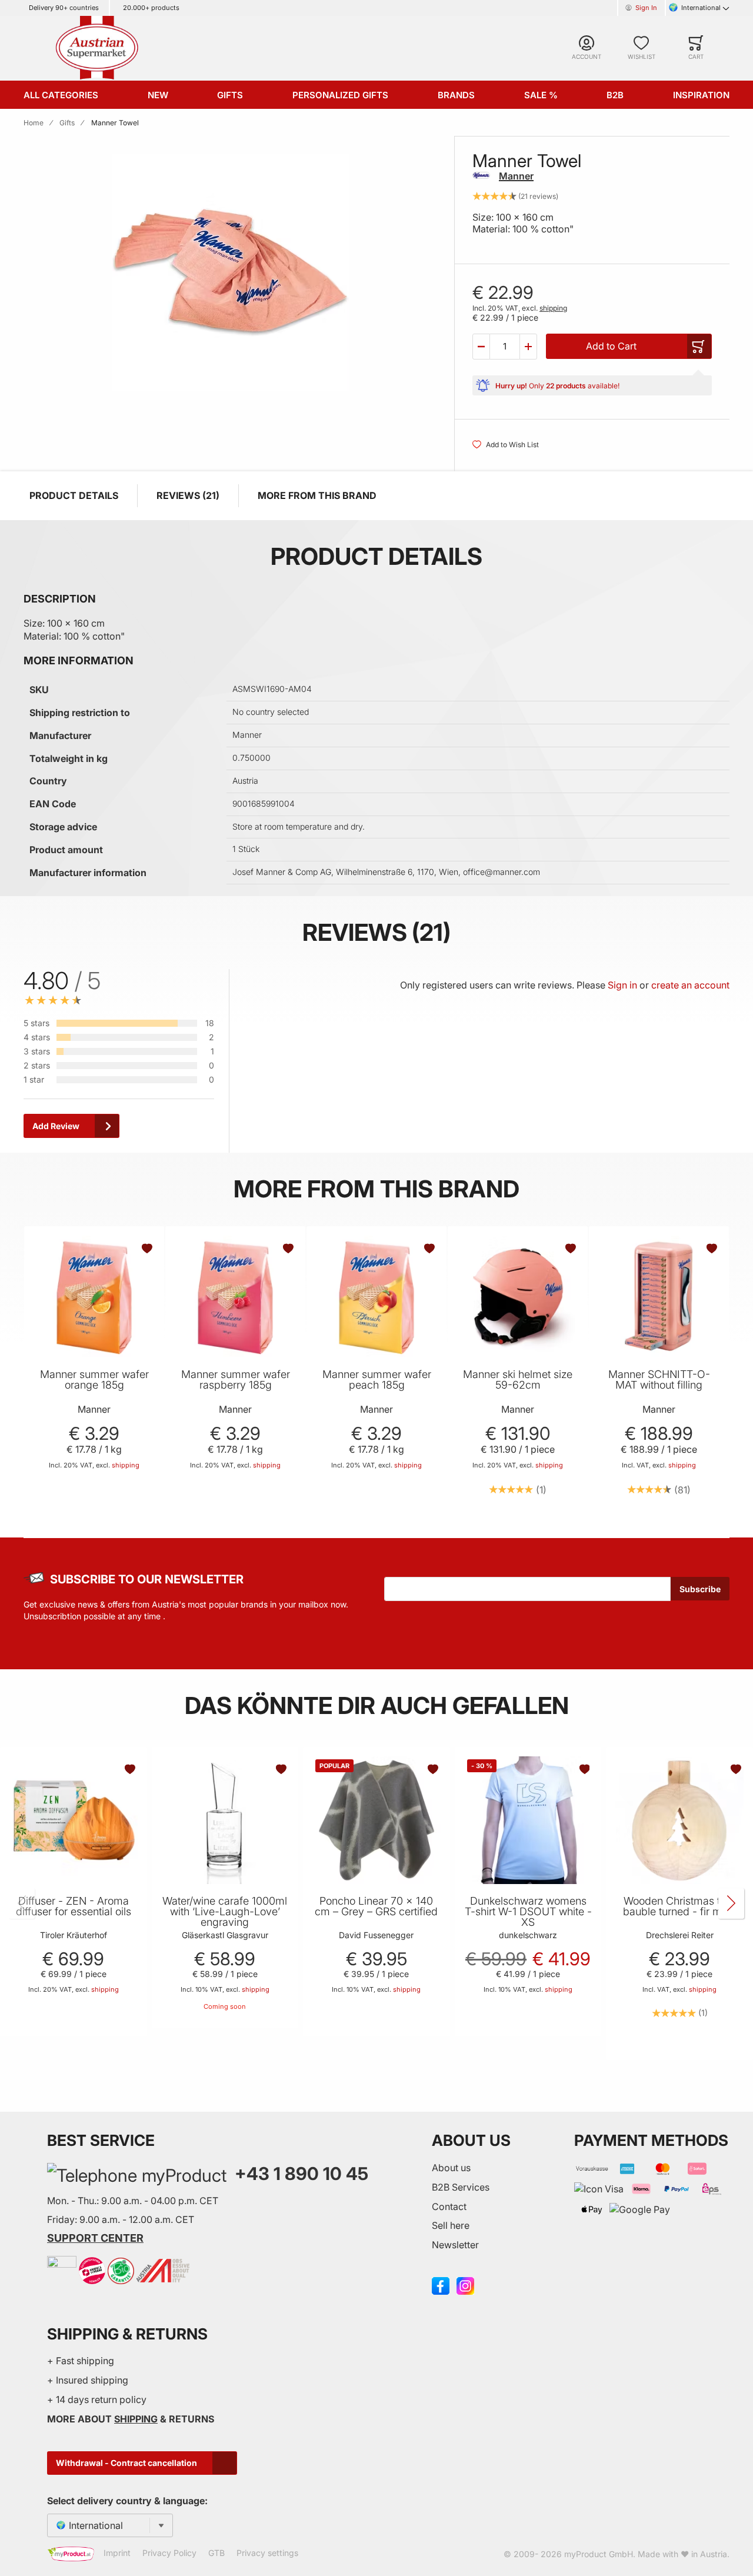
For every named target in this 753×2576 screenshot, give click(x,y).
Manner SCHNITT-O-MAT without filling (659, 1380)
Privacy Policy (169, 2553)
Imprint (117, 2553)
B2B (615, 95)
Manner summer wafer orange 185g (94, 1380)
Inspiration (701, 95)
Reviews (186, 495)
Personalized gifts (340, 95)
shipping (553, 308)
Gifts (230, 95)
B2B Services (461, 2187)
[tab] (322, 1061)
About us (451, 2168)
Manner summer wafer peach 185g (377, 1380)
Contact (449, 2206)
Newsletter (455, 2245)
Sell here (451, 2225)
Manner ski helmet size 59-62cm (518, 1380)
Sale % (541, 95)
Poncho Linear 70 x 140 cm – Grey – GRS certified (376, 1906)
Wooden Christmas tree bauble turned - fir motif (680, 1906)
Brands (456, 95)
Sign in (622, 985)
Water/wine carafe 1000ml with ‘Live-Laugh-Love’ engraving (225, 1912)
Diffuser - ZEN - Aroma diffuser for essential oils (74, 1906)
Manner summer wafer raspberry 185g (236, 1380)
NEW (158, 95)
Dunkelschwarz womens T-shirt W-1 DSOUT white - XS (528, 1912)
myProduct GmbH (599, 2554)
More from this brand (317, 495)
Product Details (74, 495)
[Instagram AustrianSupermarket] (465, 2285)
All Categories (61, 95)
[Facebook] (441, 2285)
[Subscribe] (700, 1589)
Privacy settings (267, 2553)
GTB (216, 2553)
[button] (481, 347)
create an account (690, 985)
